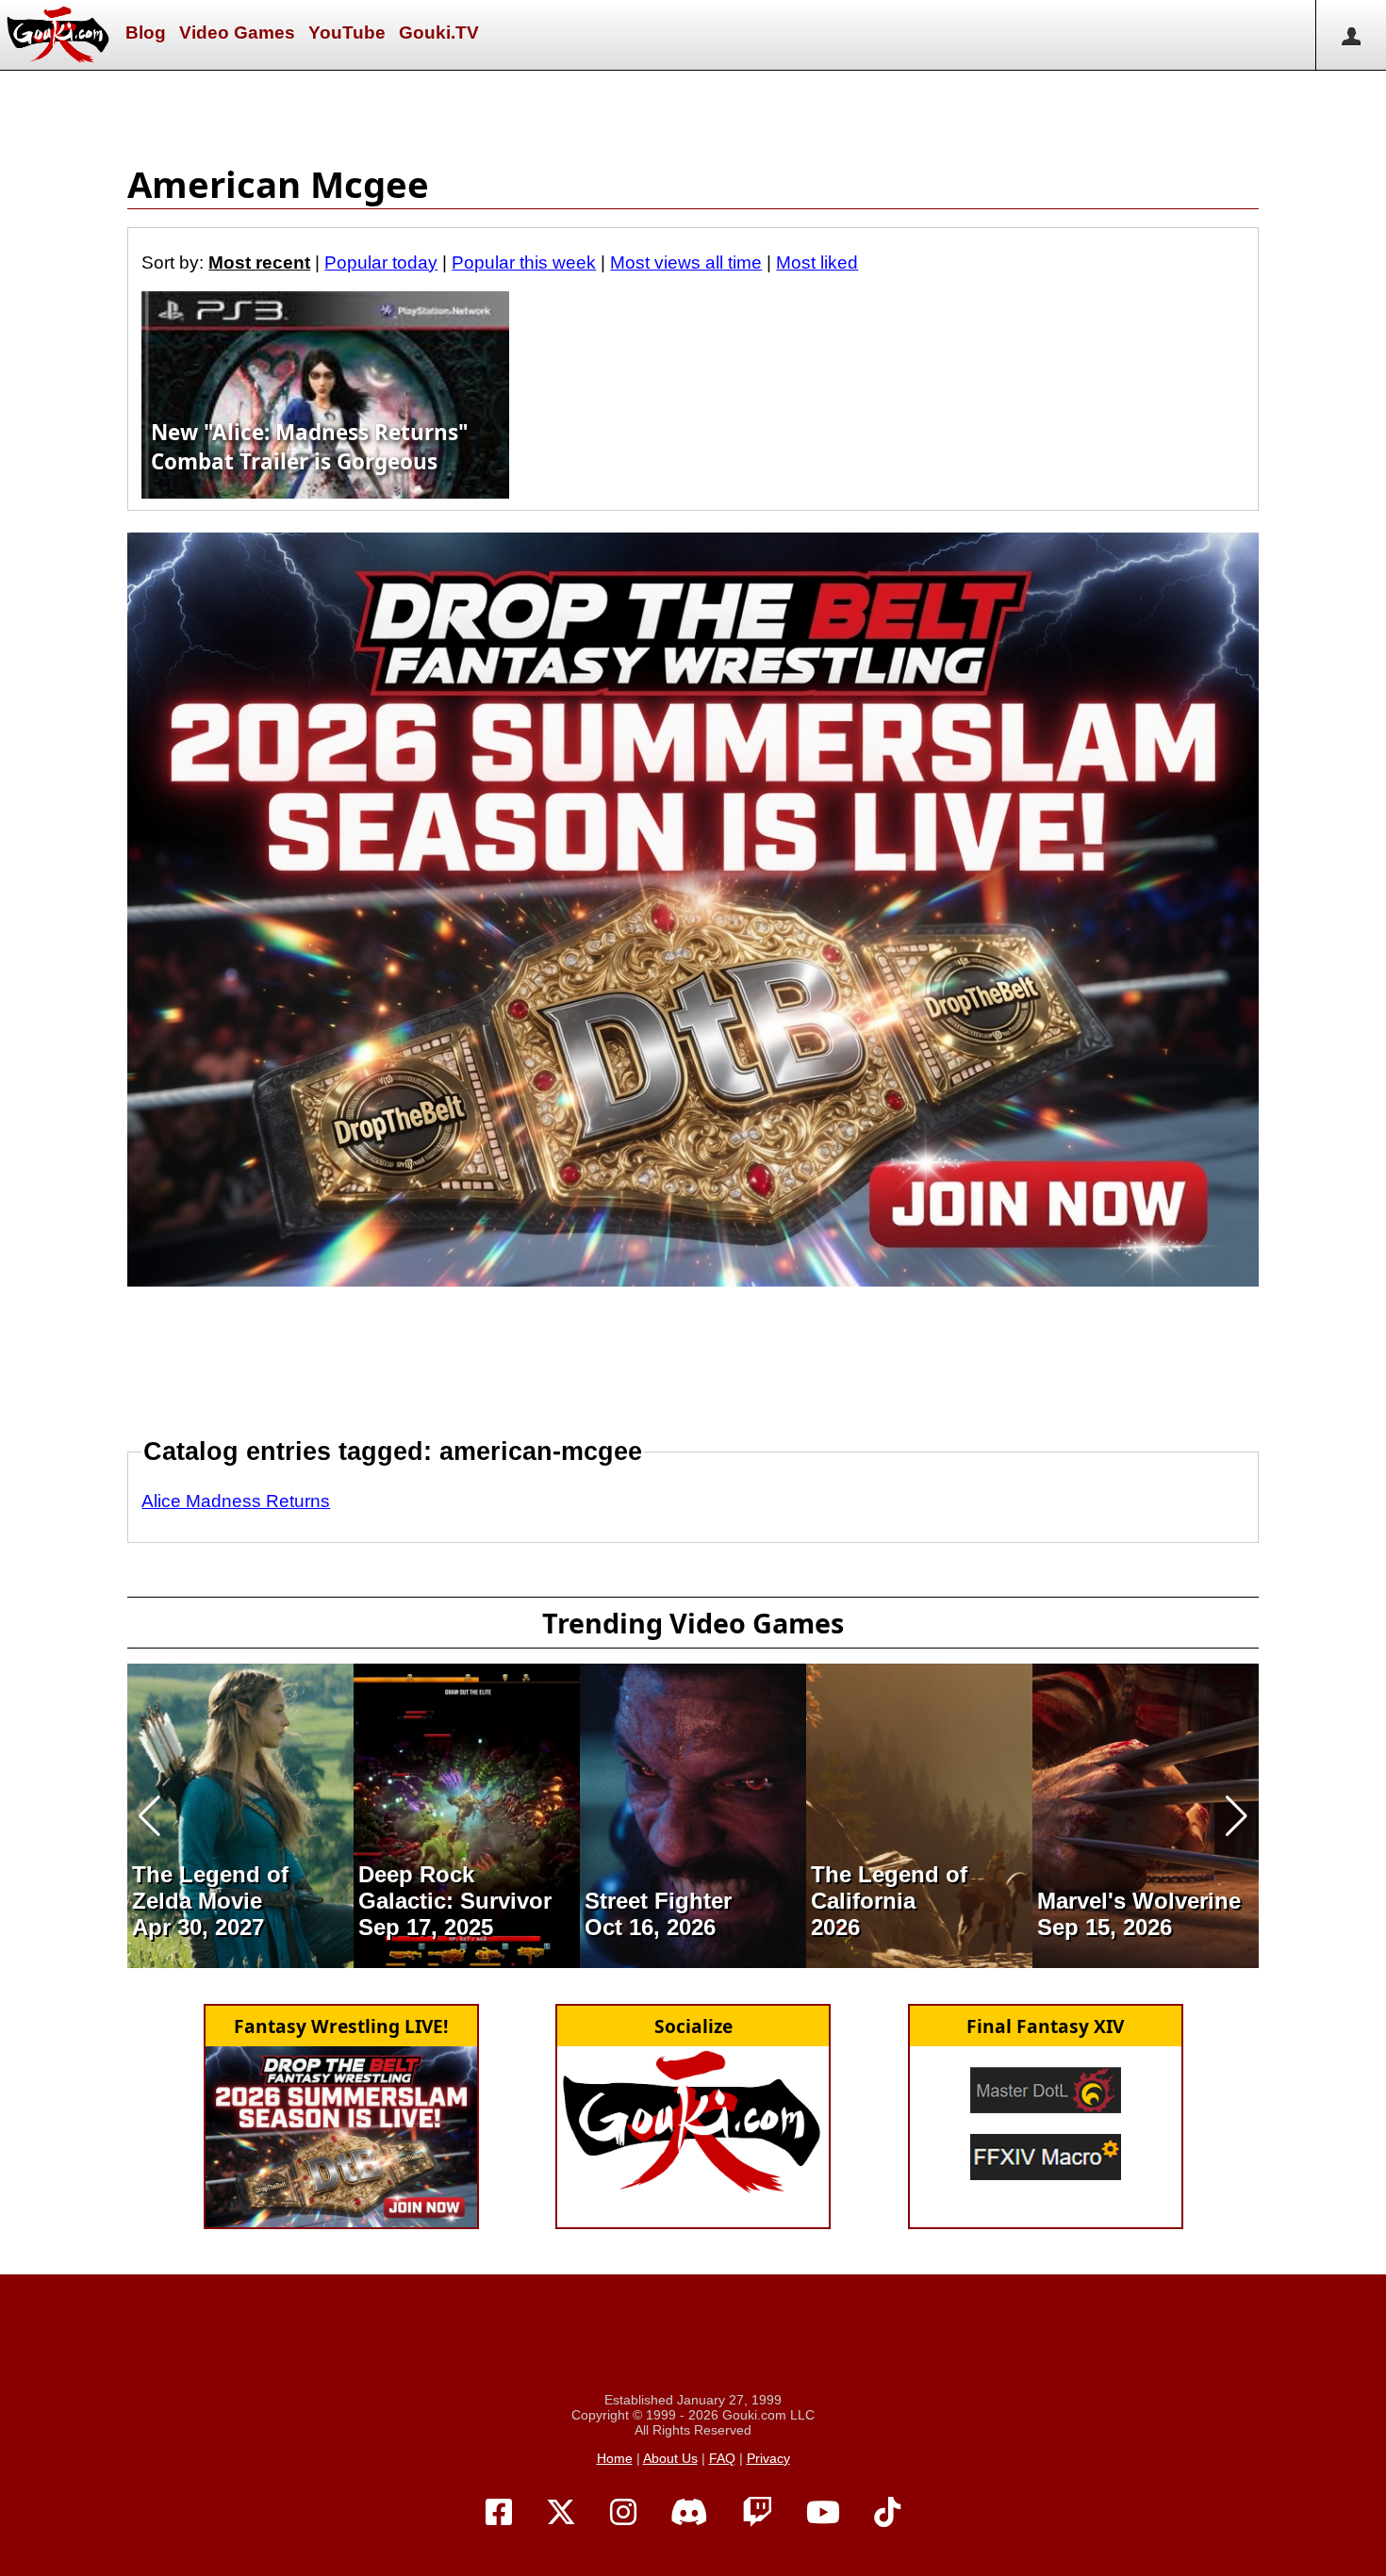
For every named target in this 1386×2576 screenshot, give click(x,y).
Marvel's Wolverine (1139, 1901)
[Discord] (689, 2513)
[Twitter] (561, 2513)
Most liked (817, 263)
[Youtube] (823, 2513)
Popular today (381, 263)
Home (615, 2458)
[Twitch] (757, 2513)
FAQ (722, 2458)
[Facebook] (499, 2513)
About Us (670, 2458)
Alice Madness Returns (236, 1501)
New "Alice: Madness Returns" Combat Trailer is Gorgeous (310, 447)
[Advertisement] (693, 113)
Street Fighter (658, 1901)
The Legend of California (889, 1887)
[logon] (1351, 35)
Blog (146, 33)
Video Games (237, 33)
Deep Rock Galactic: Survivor (455, 1887)
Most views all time (686, 263)
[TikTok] (887, 2513)
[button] (149, 1816)
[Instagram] (623, 2513)
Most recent (259, 263)
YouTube (347, 33)
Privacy (768, 2458)
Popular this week (524, 263)
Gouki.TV (439, 33)
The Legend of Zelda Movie (210, 1887)
